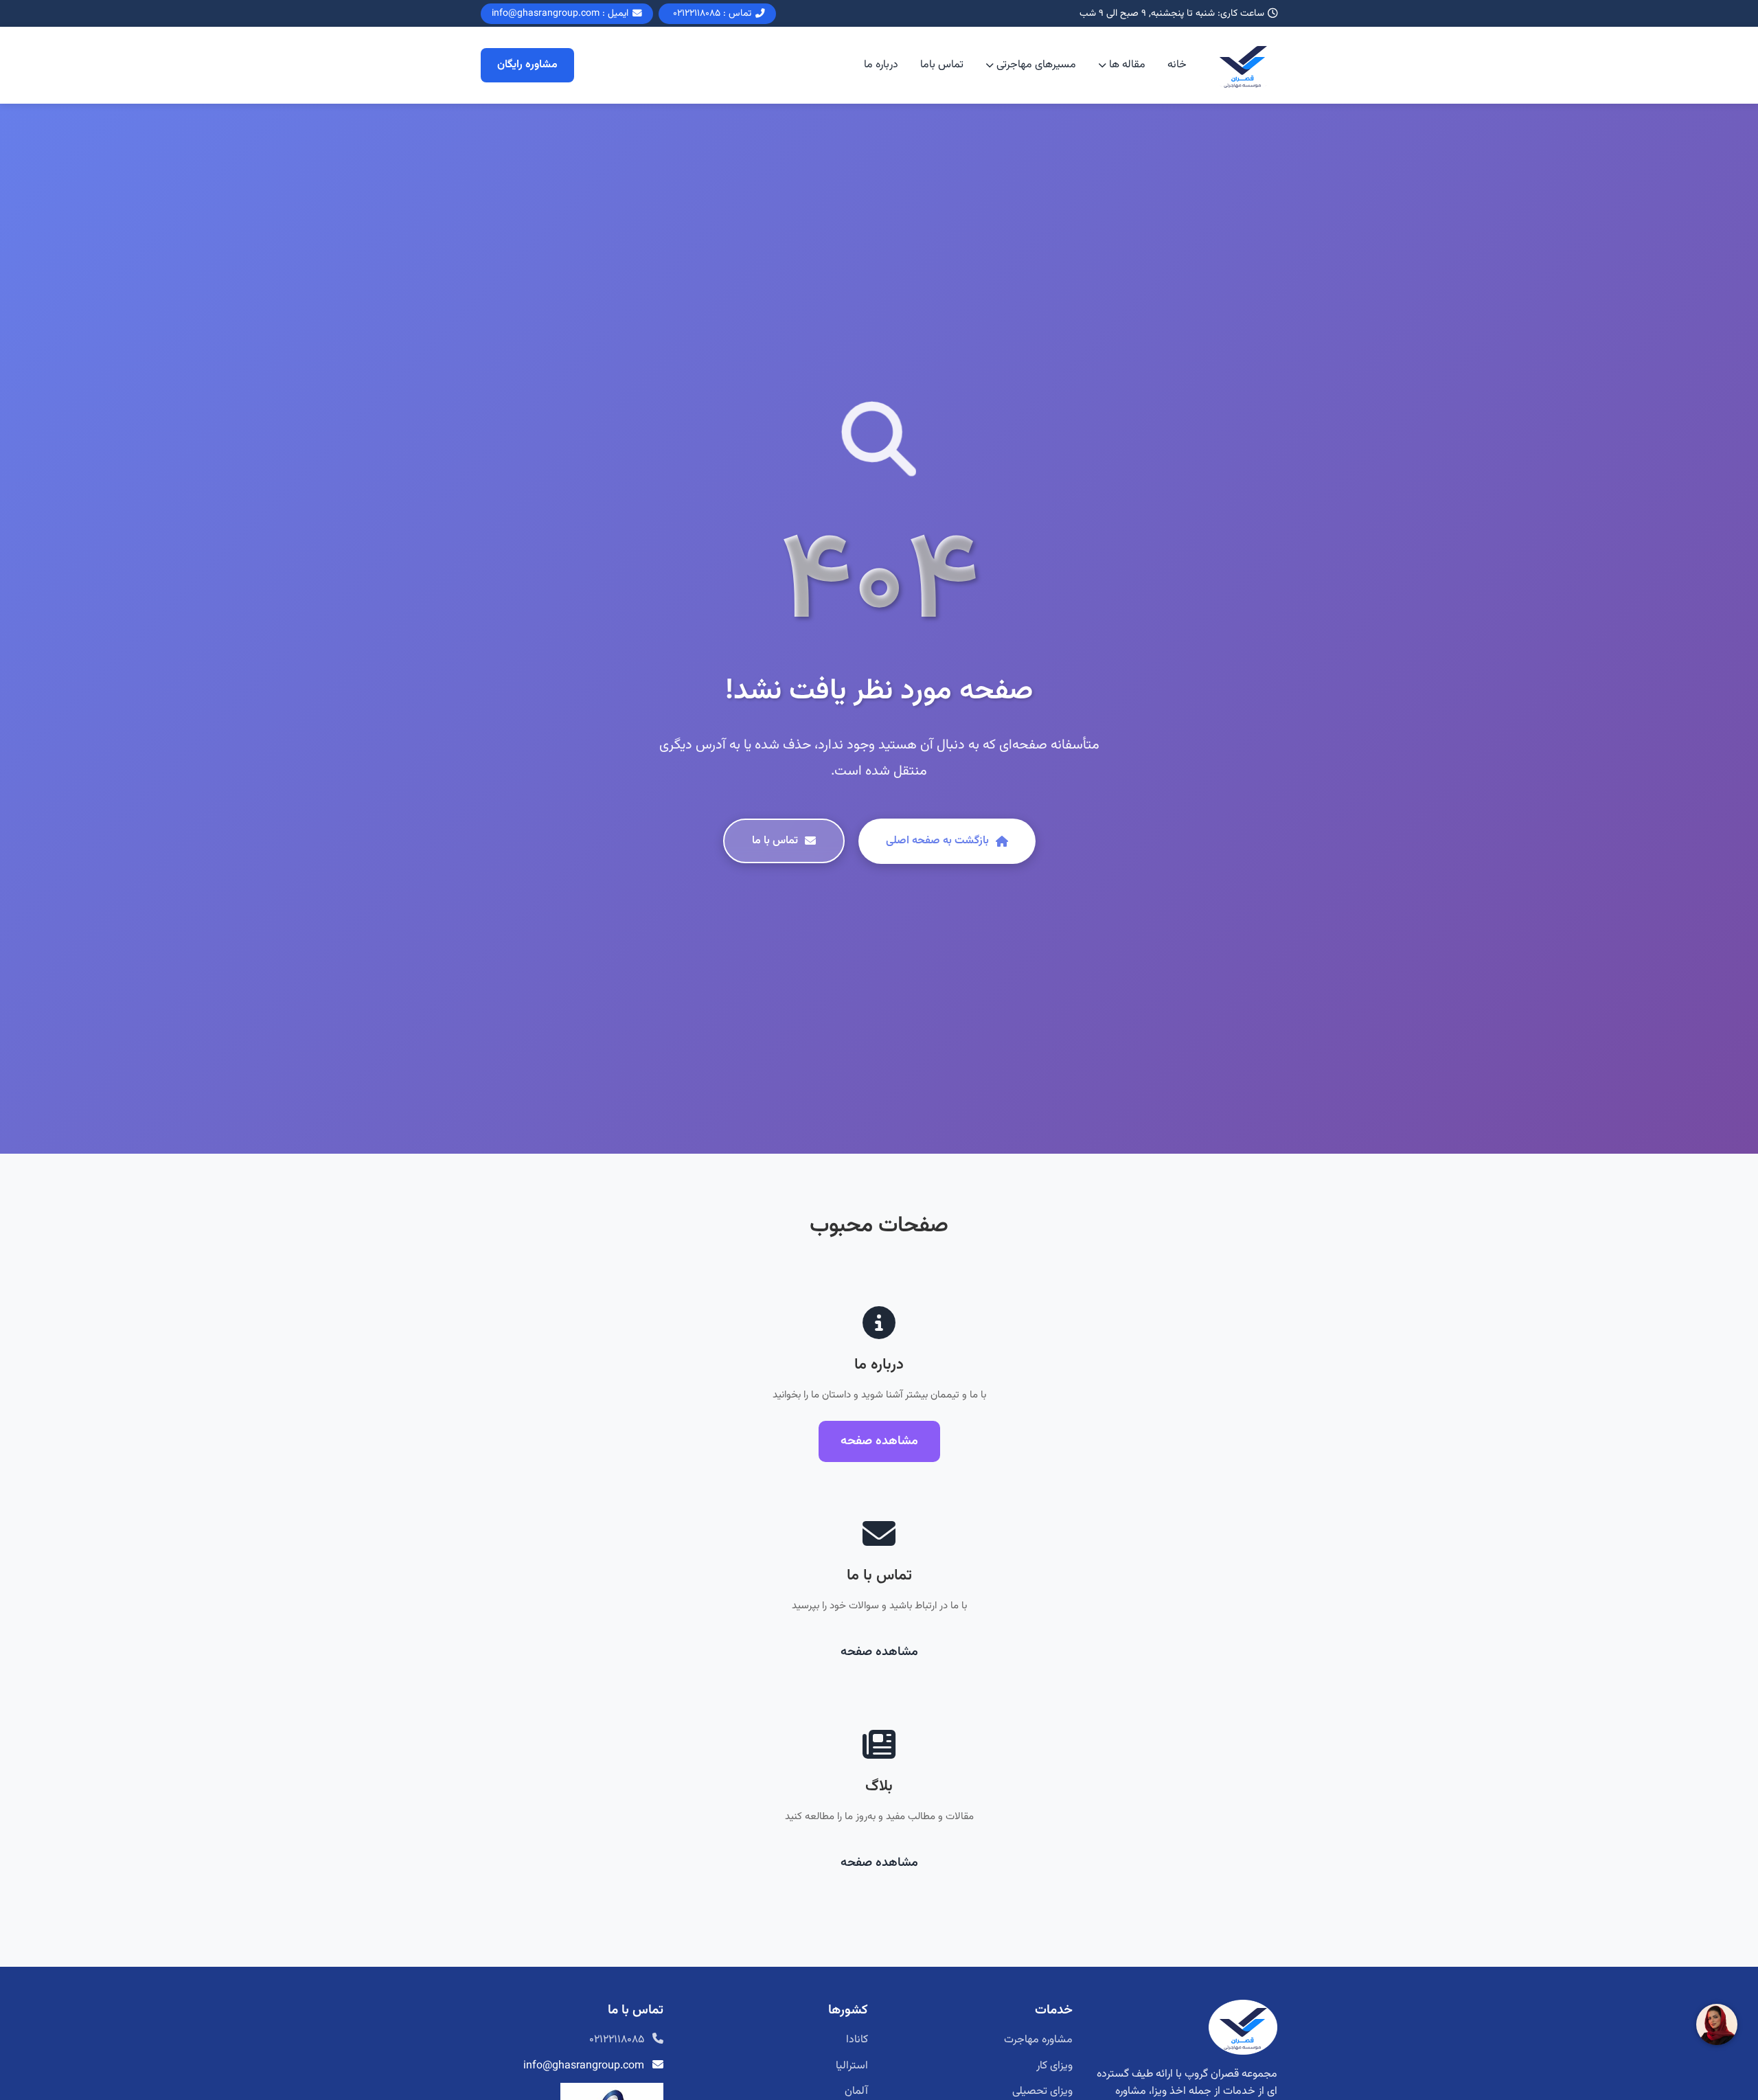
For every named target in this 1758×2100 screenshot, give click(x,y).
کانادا (857, 2040)
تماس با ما (775, 841)
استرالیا (852, 2066)
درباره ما (881, 66)
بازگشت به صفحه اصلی (937, 841)
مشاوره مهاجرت (1038, 2040)
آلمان (856, 2091)
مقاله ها (1127, 66)
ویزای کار (1054, 2066)
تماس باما (942, 66)
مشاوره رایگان (527, 66)
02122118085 (617, 2040)
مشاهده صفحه (879, 1441)
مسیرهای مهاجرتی (1036, 66)
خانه (1177, 66)
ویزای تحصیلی (1042, 2091)
